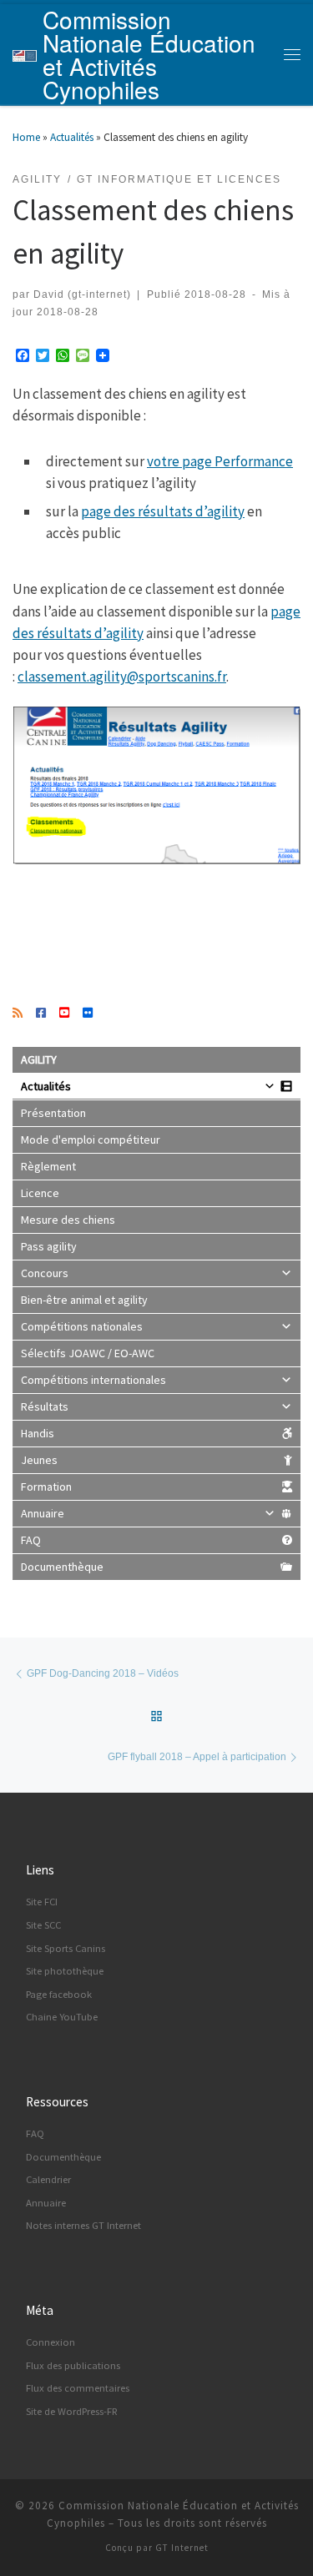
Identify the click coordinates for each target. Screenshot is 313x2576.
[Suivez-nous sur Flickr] (88, 1014)
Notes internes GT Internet (83, 2225)
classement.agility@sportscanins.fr (122, 677)
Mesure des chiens (68, 1220)
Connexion (50, 2342)
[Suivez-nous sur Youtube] (64, 1014)
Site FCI (42, 1902)
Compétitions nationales (82, 1326)
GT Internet (182, 2548)
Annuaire (43, 1513)
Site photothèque (65, 1971)
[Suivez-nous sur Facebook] (41, 1014)
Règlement (48, 1166)
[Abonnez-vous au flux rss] (18, 1014)
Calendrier (48, 2179)
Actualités (72, 137)
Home (26, 137)
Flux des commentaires (78, 2388)
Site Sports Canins (66, 1948)
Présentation (53, 1113)
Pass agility (49, 1246)
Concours (45, 1273)
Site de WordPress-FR (72, 2411)
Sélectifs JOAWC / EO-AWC (88, 1353)
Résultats (45, 1406)
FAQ (31, 1540)
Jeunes (39, 1460)
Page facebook (59, 1994)
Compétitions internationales (93, 1380)
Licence (40, 1193)
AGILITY (39, 1059)
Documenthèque (62, 1567)
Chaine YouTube (62, 2017)
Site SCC (43, 1925)
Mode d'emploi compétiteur (91, 1140)
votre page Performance (220, 461)
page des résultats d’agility (163, 511)
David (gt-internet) (82, 294)
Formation (46, 1487)
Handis (38, 1433)
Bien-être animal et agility (84, 1300)
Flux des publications (73, 2365)
